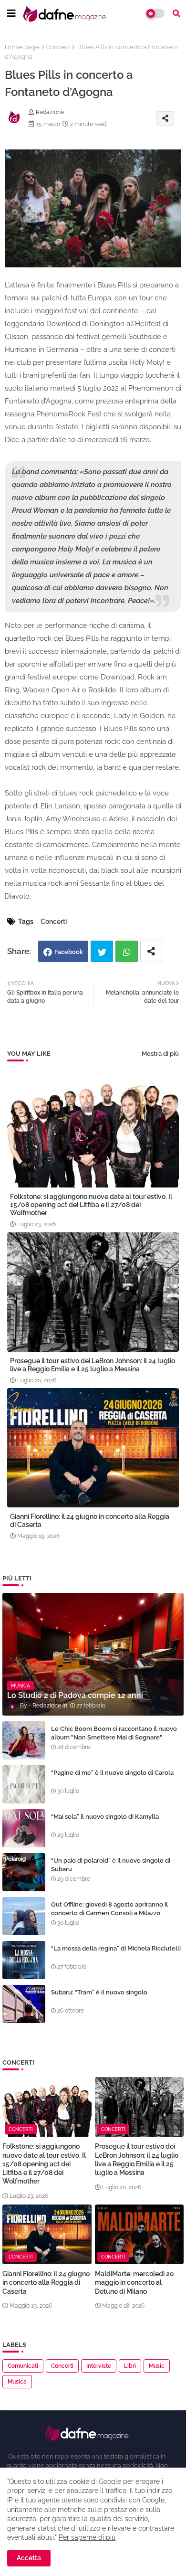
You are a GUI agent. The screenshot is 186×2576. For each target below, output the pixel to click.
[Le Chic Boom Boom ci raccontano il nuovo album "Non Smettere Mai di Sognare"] (24, 1740)
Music (157, 2366)
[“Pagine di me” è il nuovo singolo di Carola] (24, 1784)
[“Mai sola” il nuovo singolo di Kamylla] (24, 1828)
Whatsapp (127, 951)
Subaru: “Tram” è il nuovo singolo (99, 1992)
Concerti (58, 47)
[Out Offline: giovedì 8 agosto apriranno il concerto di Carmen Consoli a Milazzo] (24, 1916)
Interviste (99, 2366)
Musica (17, 2382)
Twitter (102, 951)
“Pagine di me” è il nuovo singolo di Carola (112, 1773)
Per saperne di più (87, 2537)
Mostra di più (160, 1054)
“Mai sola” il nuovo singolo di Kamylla (105, 1817)
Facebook (69, 952)
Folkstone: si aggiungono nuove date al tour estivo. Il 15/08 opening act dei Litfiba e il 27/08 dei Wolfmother (91, 1205)
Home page (22, 47)
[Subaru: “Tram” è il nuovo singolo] (24, 2004)
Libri (130, 2366)
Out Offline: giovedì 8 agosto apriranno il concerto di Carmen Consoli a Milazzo (109, 1909)
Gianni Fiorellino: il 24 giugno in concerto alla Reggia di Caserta (90, 1521)
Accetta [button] (29, 2558)
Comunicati (23, 2366)
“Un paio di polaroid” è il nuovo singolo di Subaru (111, 1865)
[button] (176, 13)
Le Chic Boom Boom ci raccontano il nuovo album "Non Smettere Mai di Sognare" (114, 1733)
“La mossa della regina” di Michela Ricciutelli (116, 1948)
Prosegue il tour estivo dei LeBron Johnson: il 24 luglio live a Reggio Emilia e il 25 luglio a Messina (93, 1365)
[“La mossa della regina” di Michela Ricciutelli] (24, 1960)
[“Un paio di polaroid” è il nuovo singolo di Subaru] (24, 1872)
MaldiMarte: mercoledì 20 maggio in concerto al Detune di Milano (134, 2282)
